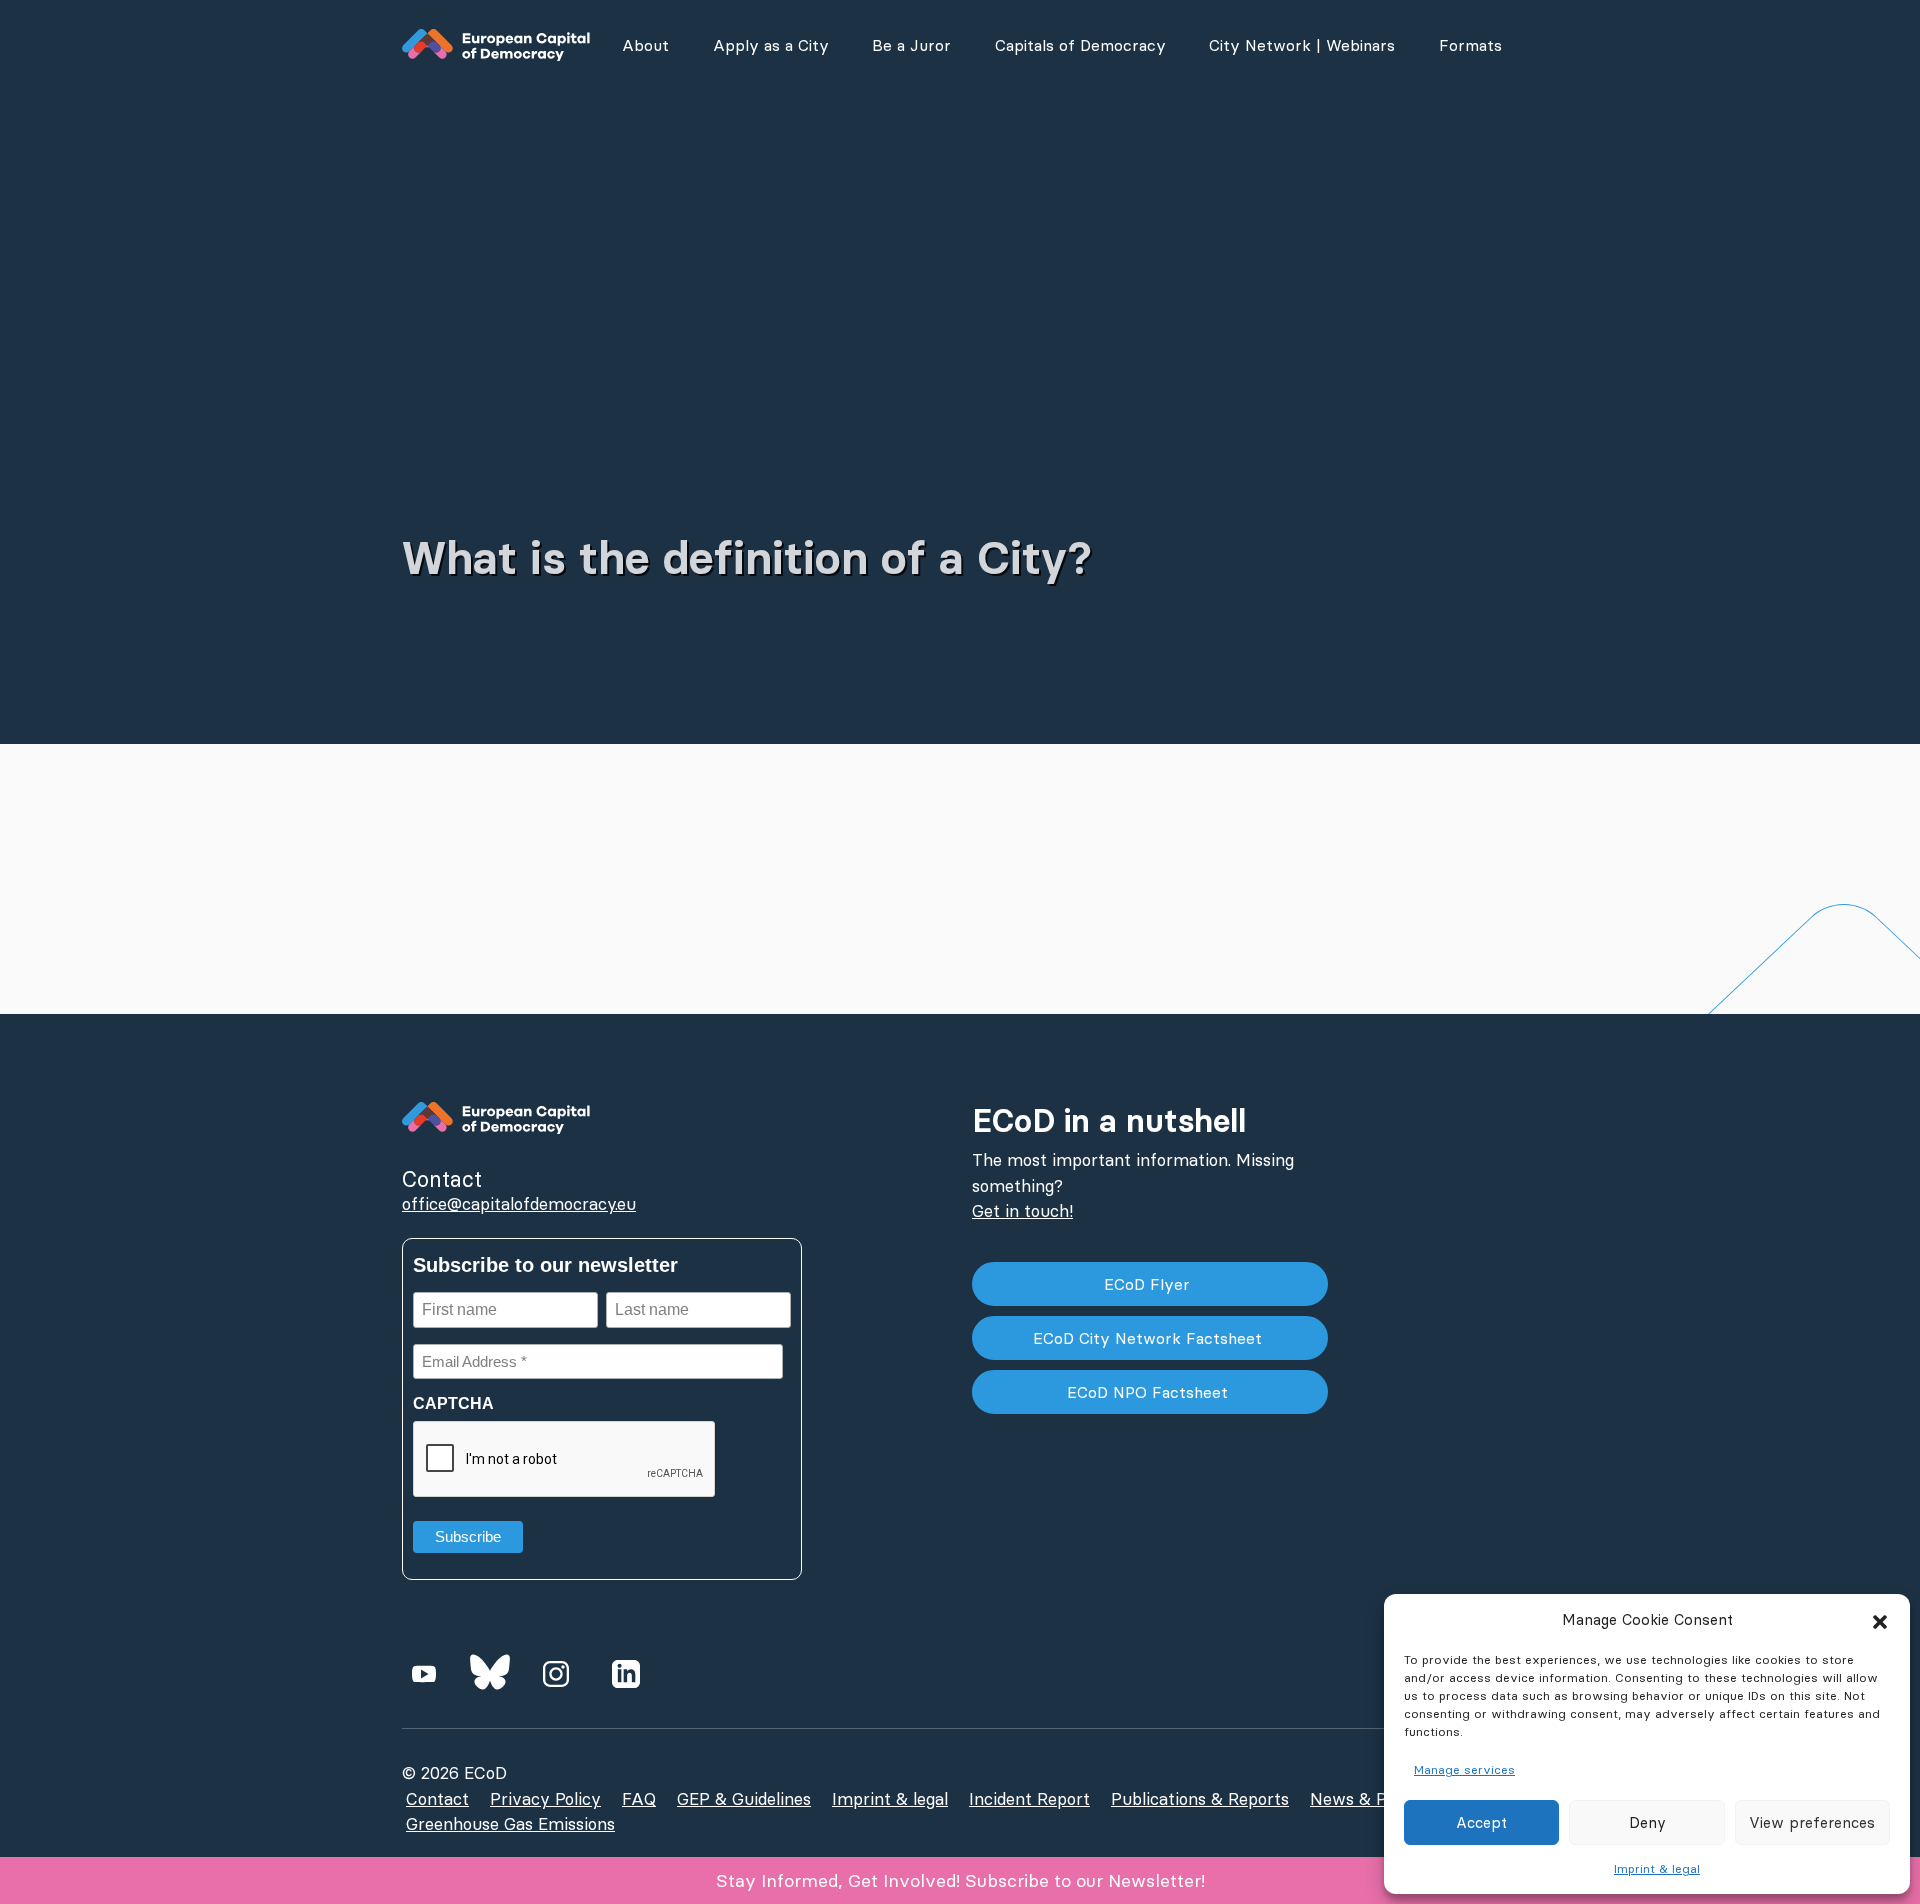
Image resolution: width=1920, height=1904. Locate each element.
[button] (1880, 1620)
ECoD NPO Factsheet (1150, 1392)
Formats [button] (1470, 45)
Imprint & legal (1657, 1868)
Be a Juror (911, 45)
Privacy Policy (545, 1799)
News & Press (1364, 1799)
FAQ (639, 1799)
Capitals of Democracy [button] (1080, 45)
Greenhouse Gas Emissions (510, 1824)
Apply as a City (771, 45)
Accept (1481, 1822)
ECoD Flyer (1149, 1284)
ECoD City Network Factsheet (1150, 1338)
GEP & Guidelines (744, 1799)
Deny (1647, 1822)
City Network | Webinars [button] (1302, 45)
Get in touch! (1022, 1211)
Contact (437, 1799)
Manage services (1464, 1769)
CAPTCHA (453, 1403)
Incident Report (1029, 1799)
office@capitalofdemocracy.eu (519, 1204)
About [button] (645, 45)
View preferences (1812, 1822)
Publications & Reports (1200, 1799)
